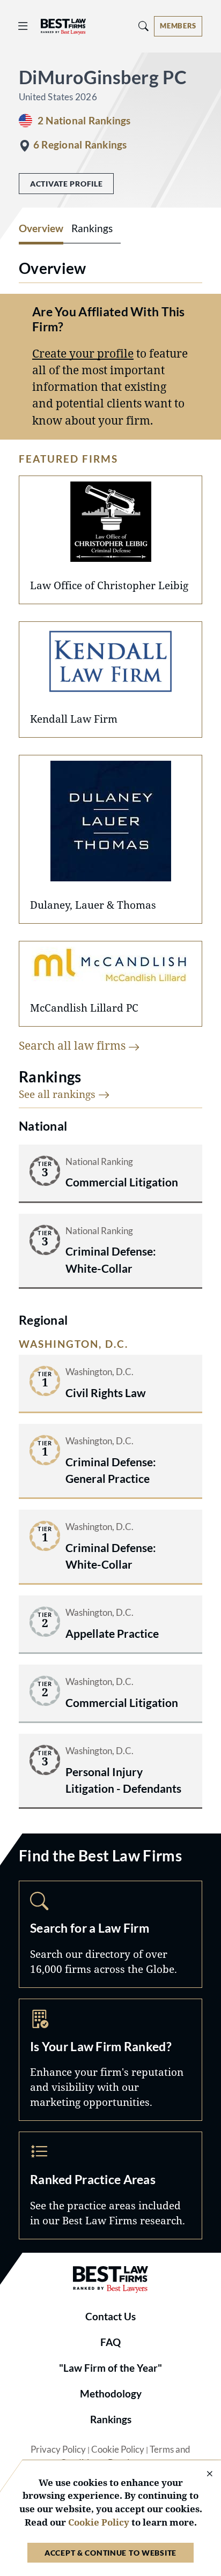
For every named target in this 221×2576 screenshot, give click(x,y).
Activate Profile (66, 184)
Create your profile (83, 353)
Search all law (73, 1045)
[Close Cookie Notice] (203, 2474)
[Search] (144, 26)
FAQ (110, 2342)
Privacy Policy (58, 2449)
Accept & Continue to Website (110, 2553)
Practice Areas (110, 2185)
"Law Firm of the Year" (110, 2368)
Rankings (111, 2419)
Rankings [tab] (92, 228)
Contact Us (110, 2317)
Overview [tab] (41, 228)
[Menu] (23, 26)
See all (58, 1094)
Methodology (111, 2394)
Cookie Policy (118, 2449)
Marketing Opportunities (110, 2060)
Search (110, 1934)
